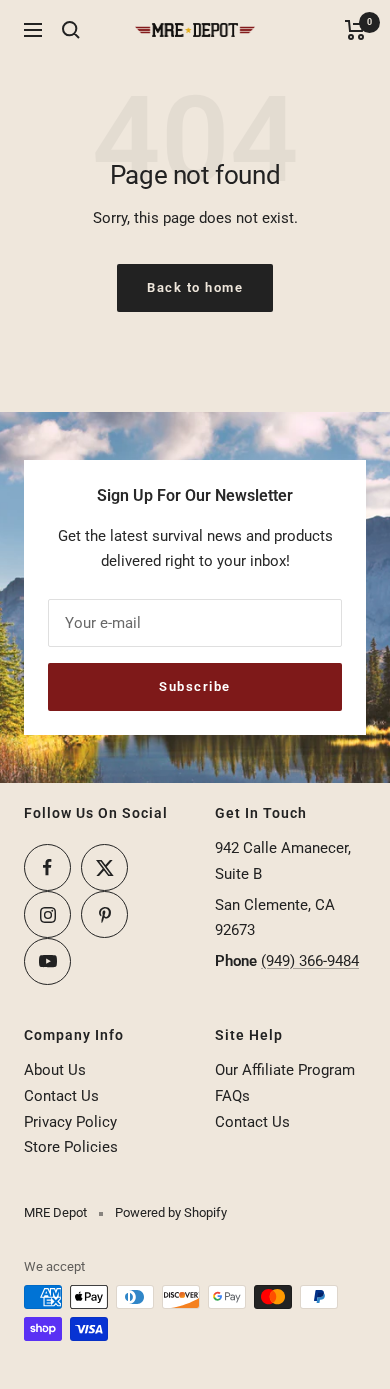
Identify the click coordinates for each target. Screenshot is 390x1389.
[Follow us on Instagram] (47, 914)
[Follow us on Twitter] (104, 867)
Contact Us (61, 1096)
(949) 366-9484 (310, 961)
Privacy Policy (70, 1122)
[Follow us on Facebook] (47, 867)
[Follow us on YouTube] (47, 961)
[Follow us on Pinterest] (104, 914)
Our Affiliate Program (285, 1070)
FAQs (232, 1096)
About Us (55, 1070)
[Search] (71, 30)
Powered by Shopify (171, 1212)
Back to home (195, 287)
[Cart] (355, 30)
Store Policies (71, 1147)
